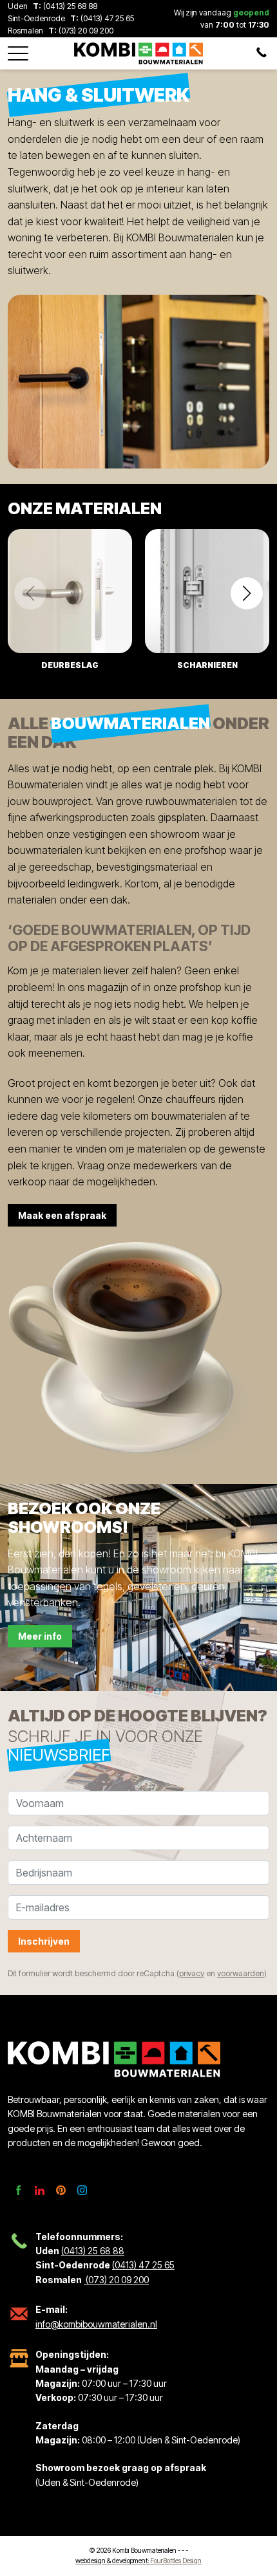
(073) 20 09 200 (85, 31)
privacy (192, 1973)
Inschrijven (44, 1941)
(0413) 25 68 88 (70, 6)
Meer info (40, 1636)
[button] (18, 50)
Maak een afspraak (62, 1215)
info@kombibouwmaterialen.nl (96, 2324)
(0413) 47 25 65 (107, 18)
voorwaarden (241, 1973)
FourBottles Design (138, 2561)
